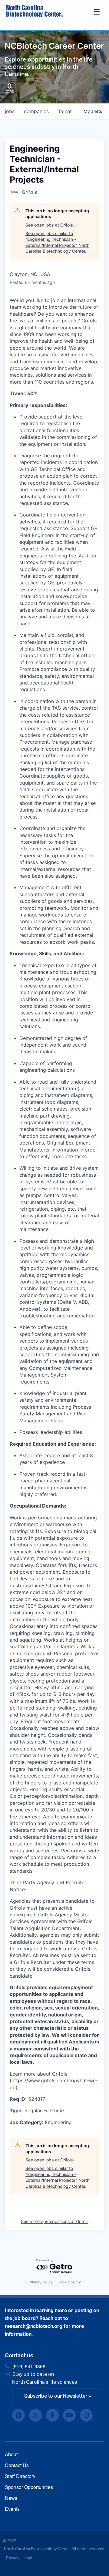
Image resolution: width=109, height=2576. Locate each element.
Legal (27, 2558)
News (11, 2498)
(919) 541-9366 (29, 2366)
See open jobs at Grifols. (50, 225)
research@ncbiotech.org (34, 2326)
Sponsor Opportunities (29, 2487)
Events (12, 2509)
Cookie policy (69, 2282)
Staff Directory (20, 2476)
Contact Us (17, 2465)
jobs (10, 111)
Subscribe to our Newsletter (56, 2396)
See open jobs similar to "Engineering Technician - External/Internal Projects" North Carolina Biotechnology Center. (57, 242)
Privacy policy (41, 2282)
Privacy (13, 2558)
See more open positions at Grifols (55, 2221)
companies (36, 111)
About (11, 2454)
